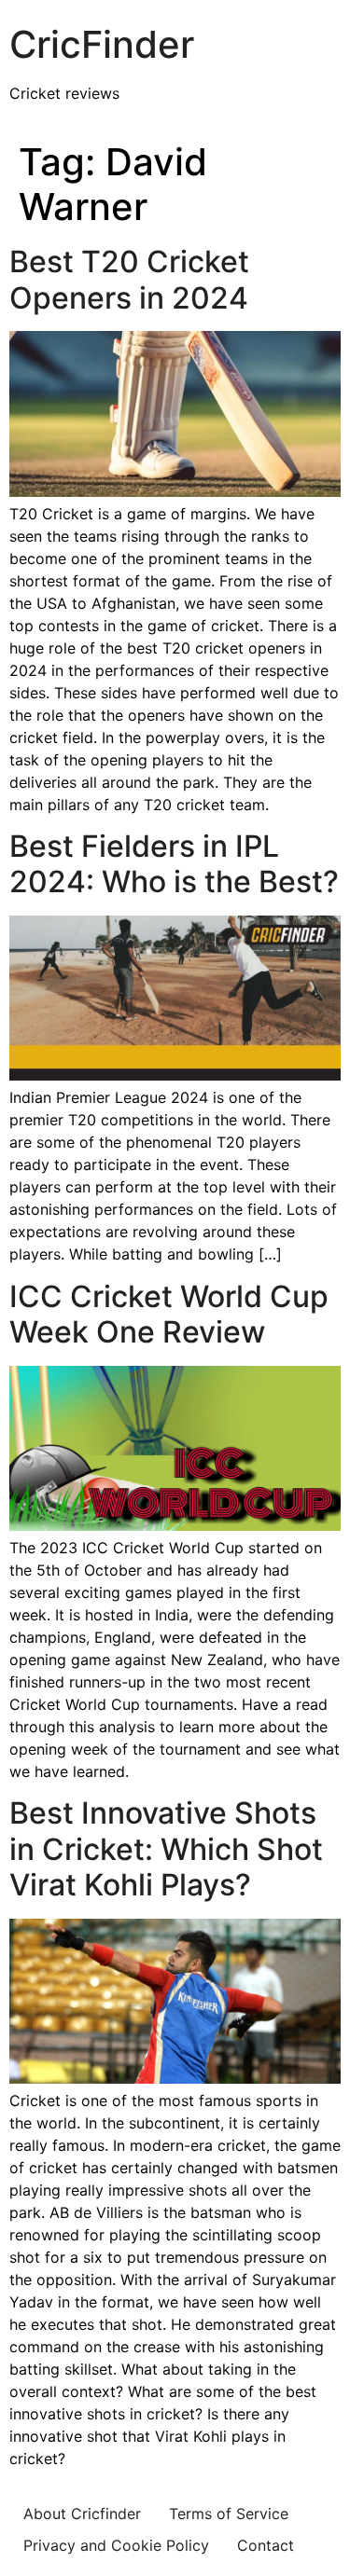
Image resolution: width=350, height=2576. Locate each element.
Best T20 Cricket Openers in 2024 (129, 279)
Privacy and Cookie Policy (116, 2545)
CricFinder (102, 44)
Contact (266, 2545)
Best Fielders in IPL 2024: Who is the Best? (174, 864)
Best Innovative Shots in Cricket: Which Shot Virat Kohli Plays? (166, 1849)
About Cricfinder (82, 2514)
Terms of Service (229, 2514)
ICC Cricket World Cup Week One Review (169, 1314)
